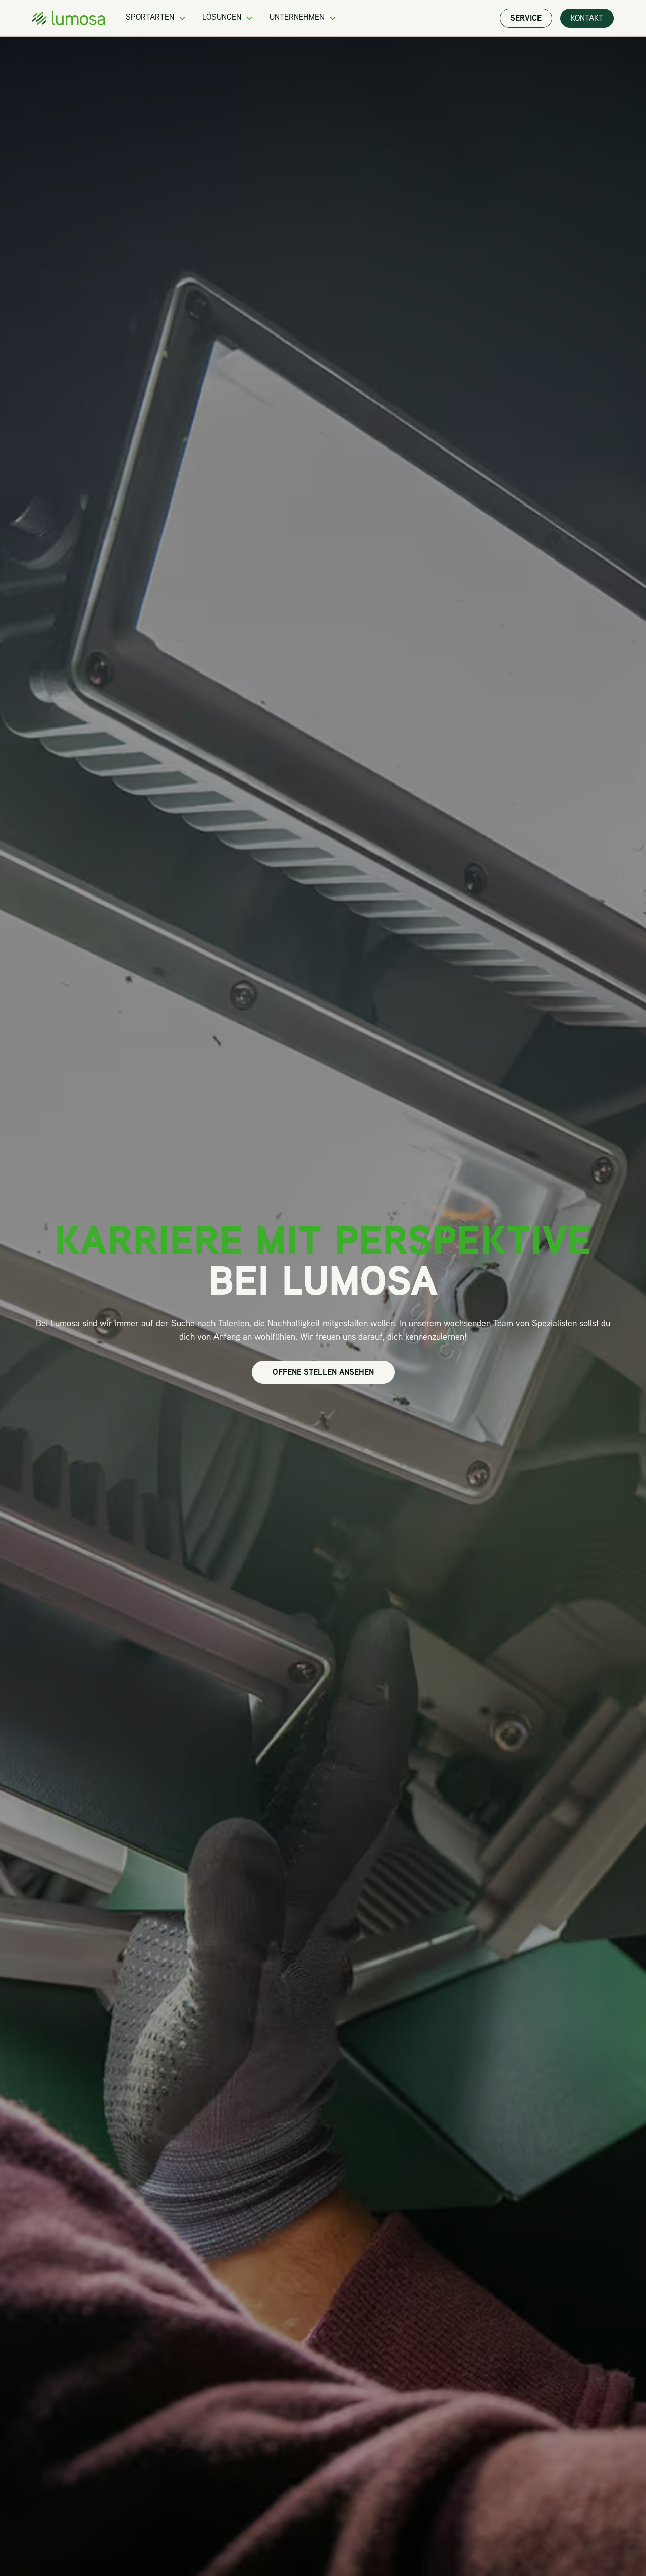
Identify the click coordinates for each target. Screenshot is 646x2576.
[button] (156, 18)
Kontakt (587, 19)
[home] (69, 18)
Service (526, 19)
